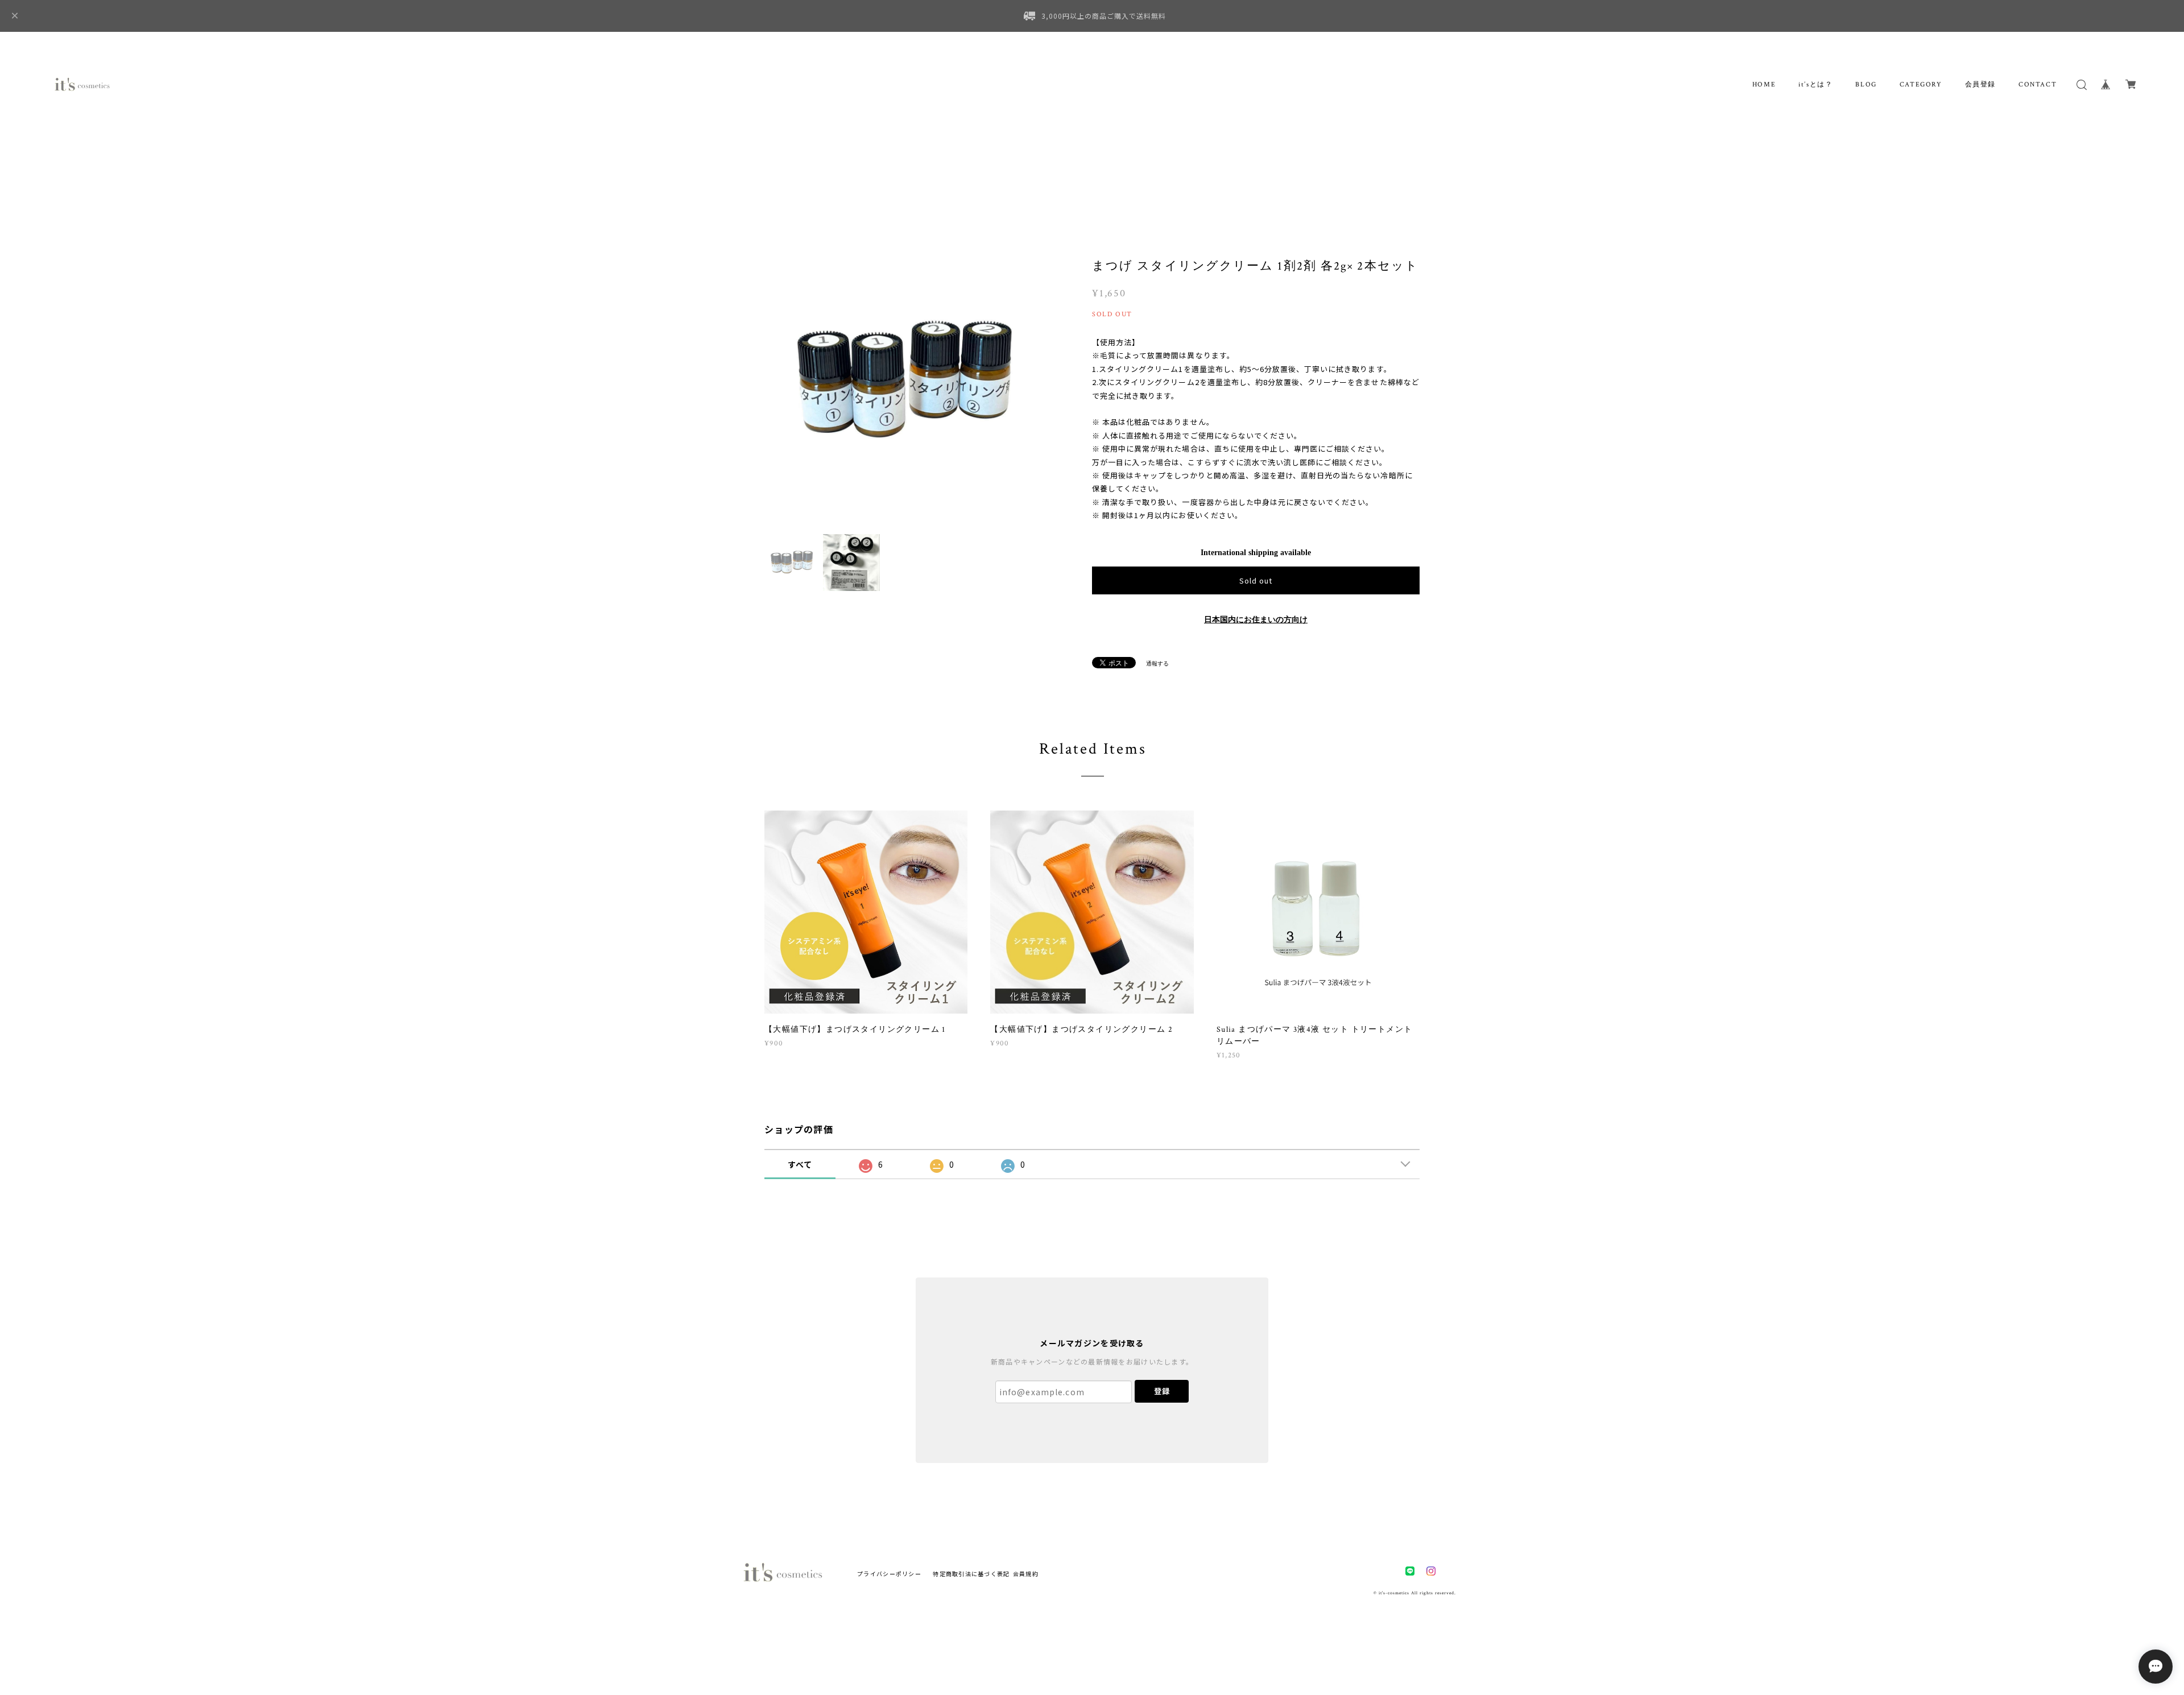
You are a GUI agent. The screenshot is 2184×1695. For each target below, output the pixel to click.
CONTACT (2038, 84)
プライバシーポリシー (889, 1574)
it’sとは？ (1815, 84)
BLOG (1866, 84)
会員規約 (1026, 1574)
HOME (1764, 84)
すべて (800, 1164)
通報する (1157, 663)
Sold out (1256, 580)
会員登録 (1980, 84)
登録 (1162, 1391)
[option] (910, 381)
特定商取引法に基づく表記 (971, 1574)
